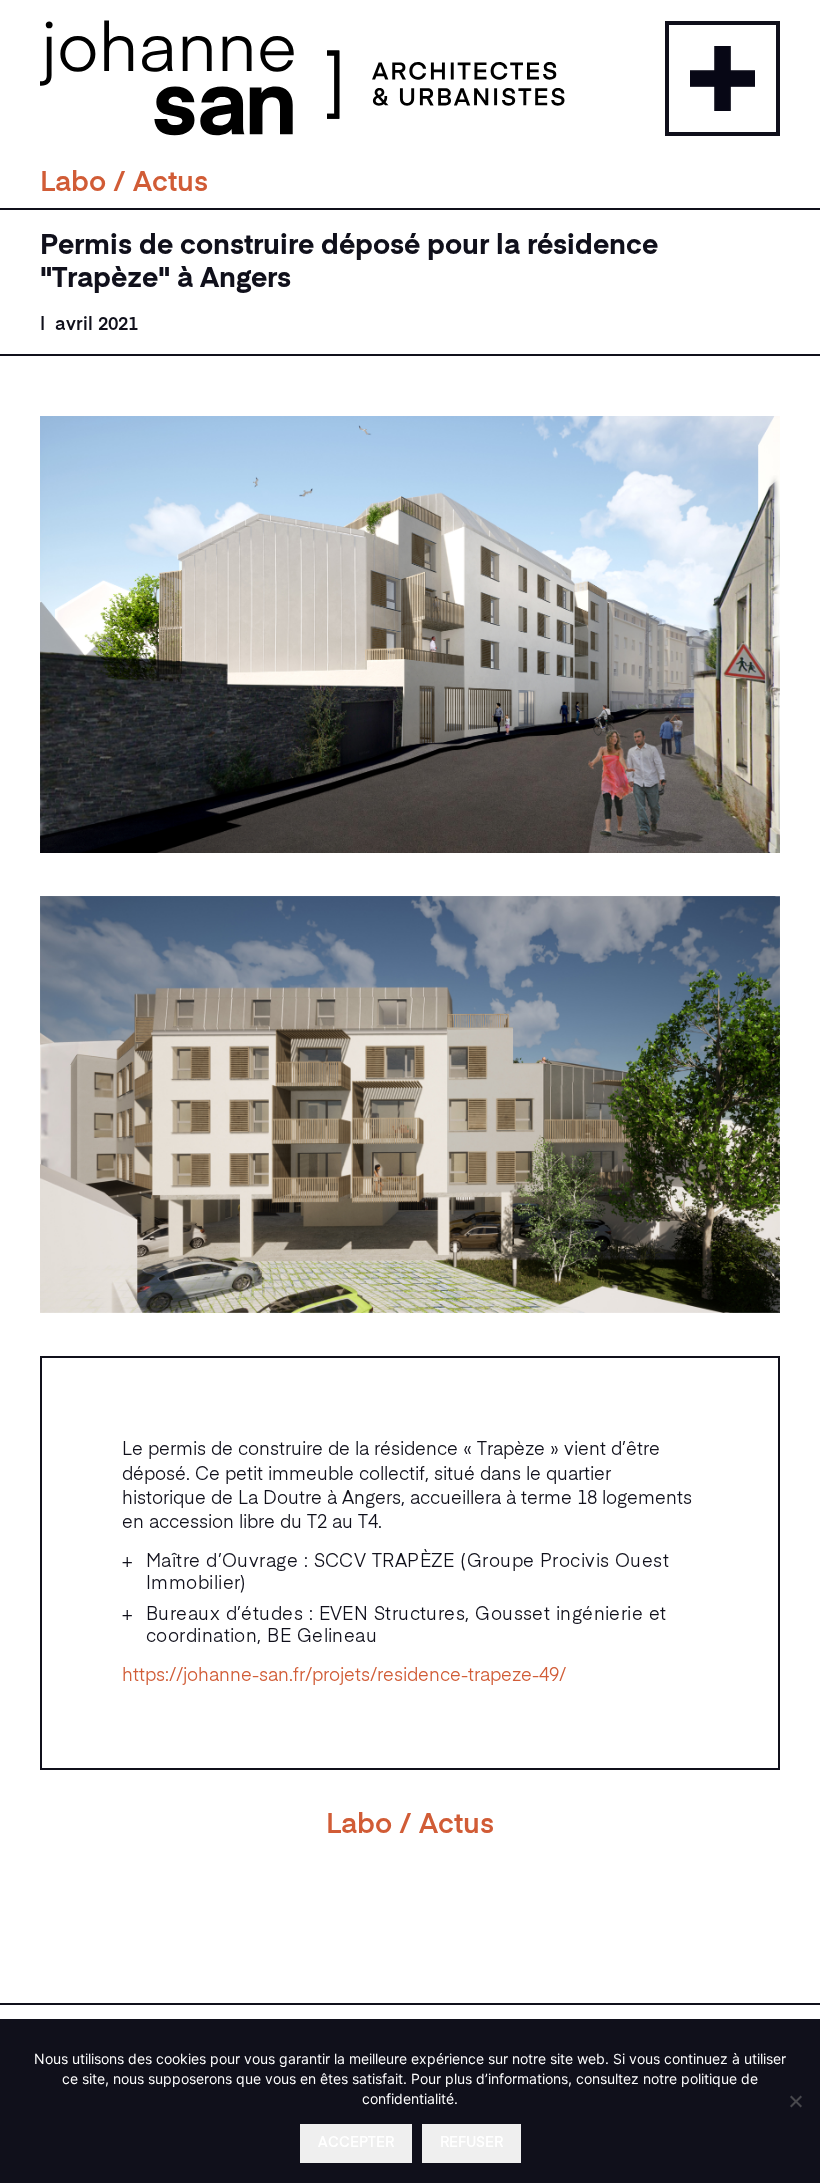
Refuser (471, 2143)
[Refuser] (795, 2101)
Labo (73, 184)
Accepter (356, 2143)
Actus (170, 184)
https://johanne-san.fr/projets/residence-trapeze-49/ (344, 1676)
